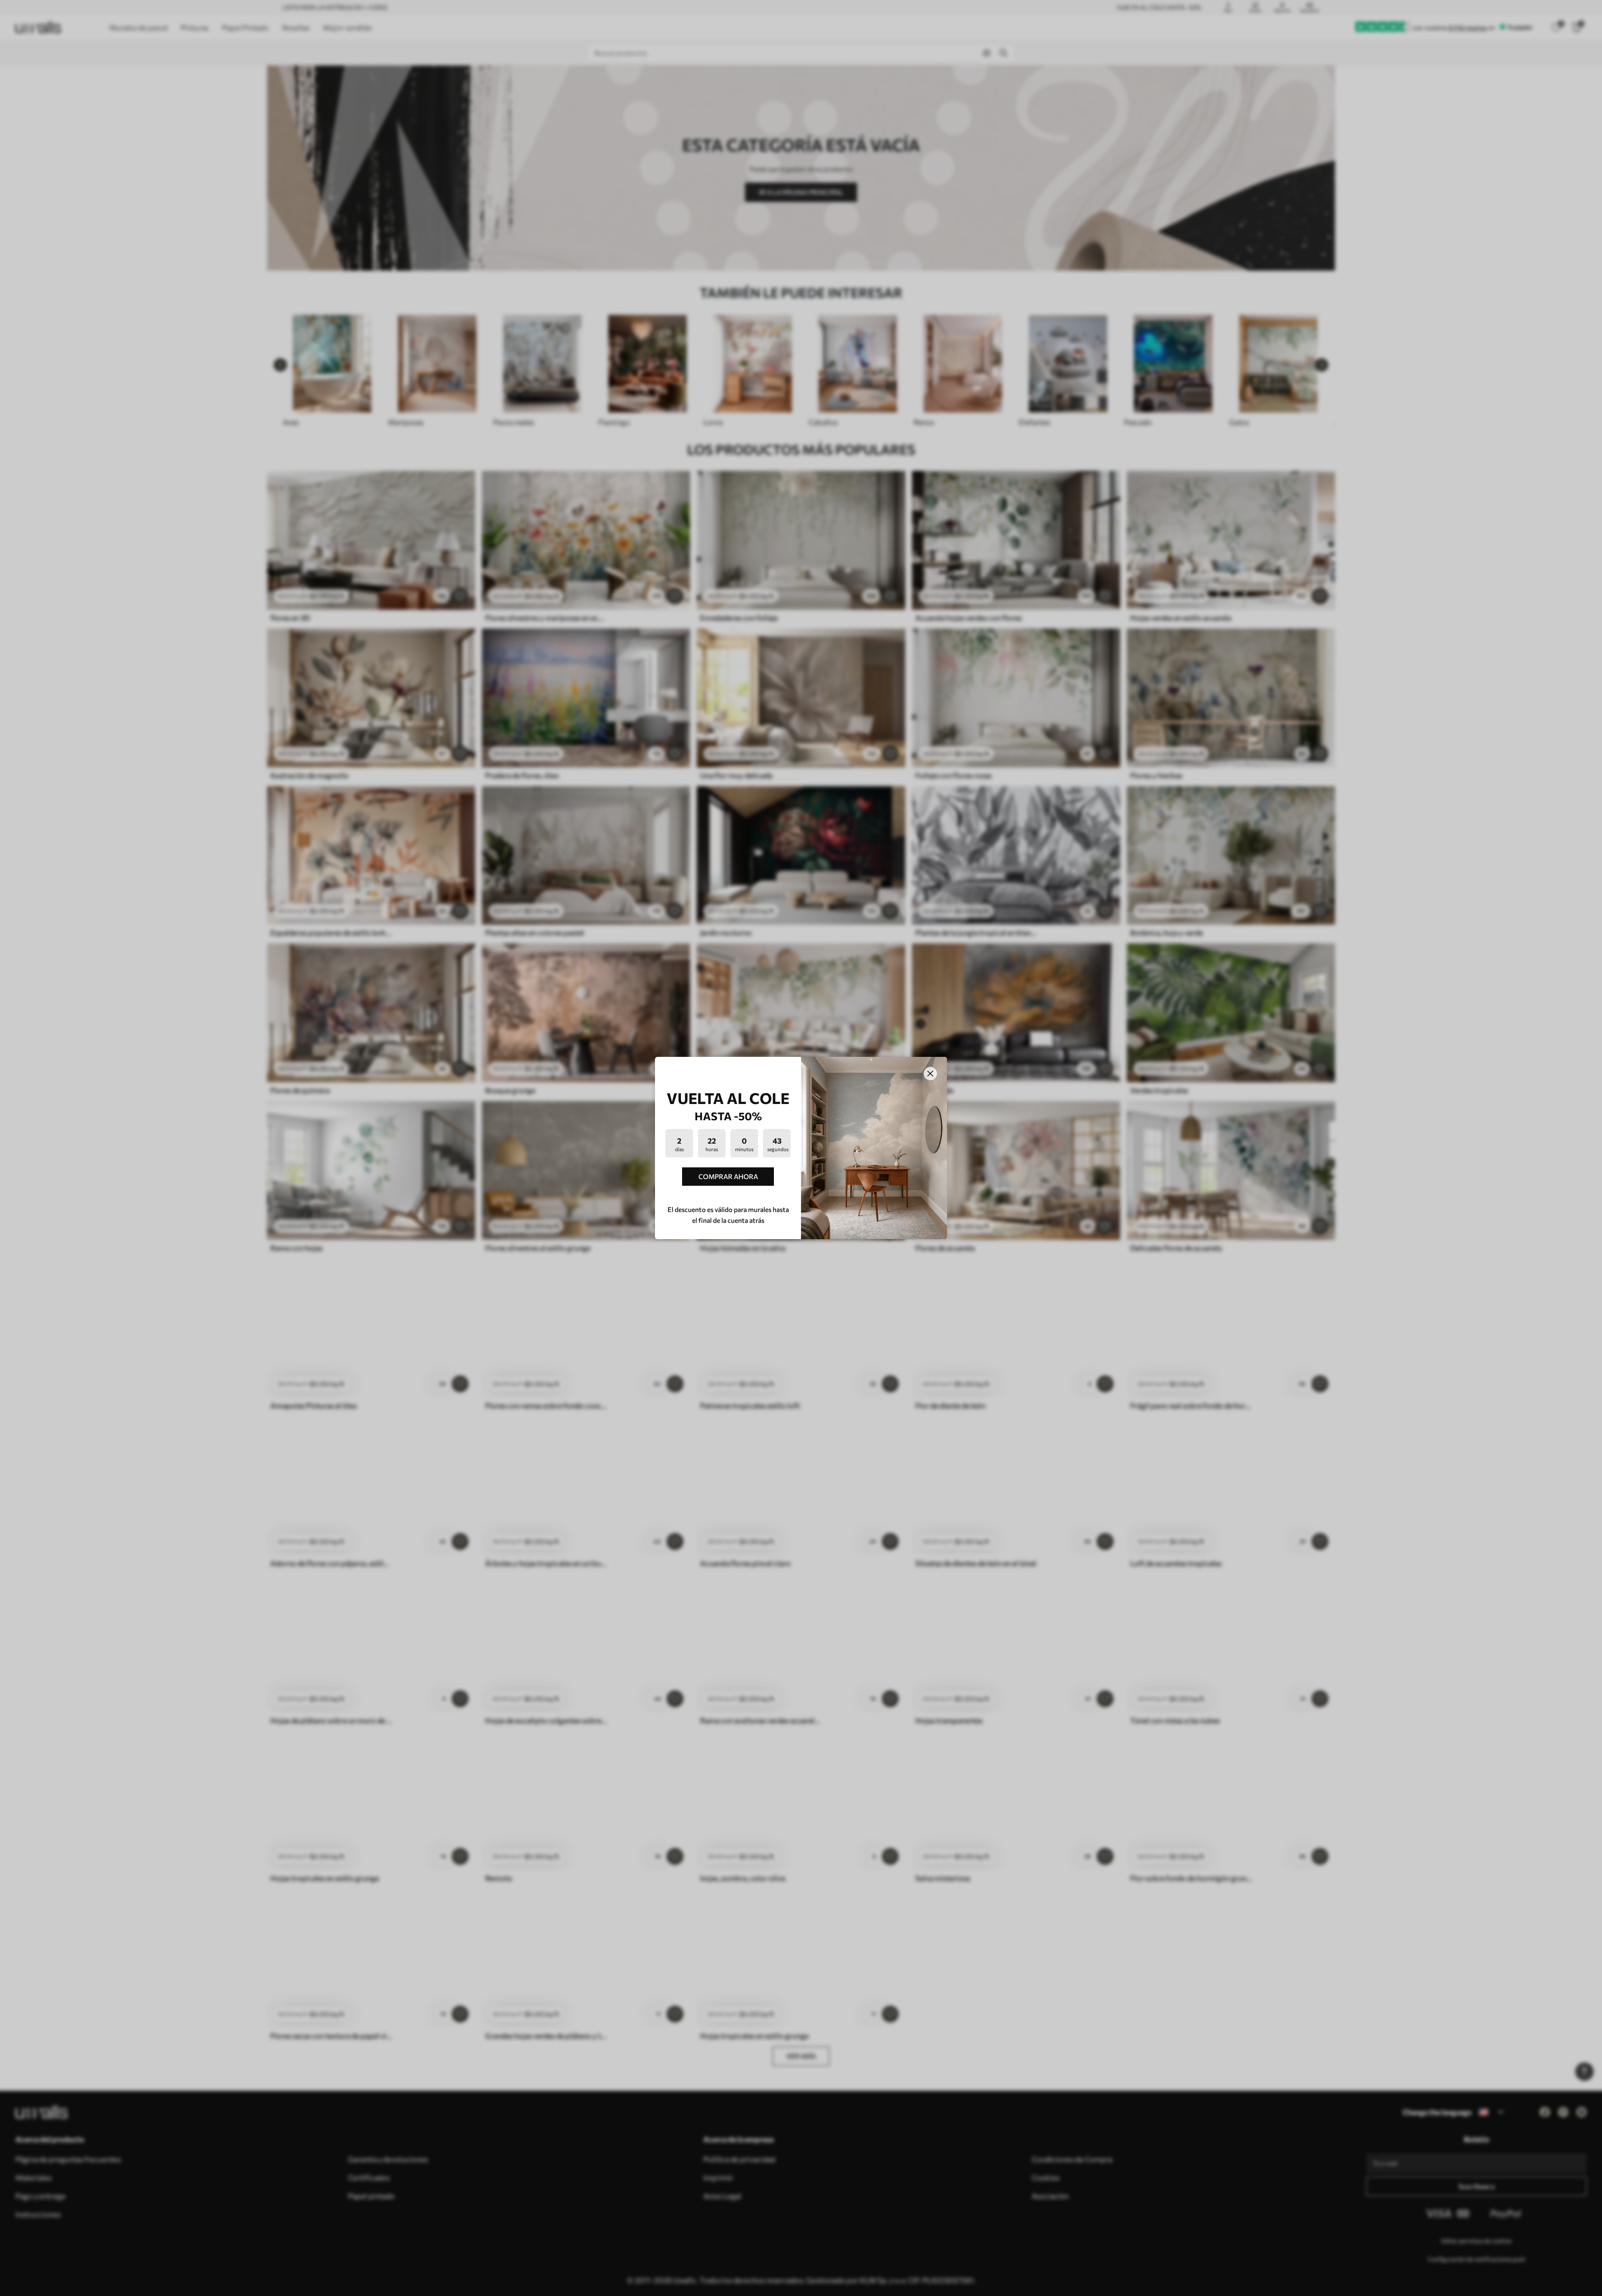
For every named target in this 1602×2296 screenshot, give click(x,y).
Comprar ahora (728, 1176)
